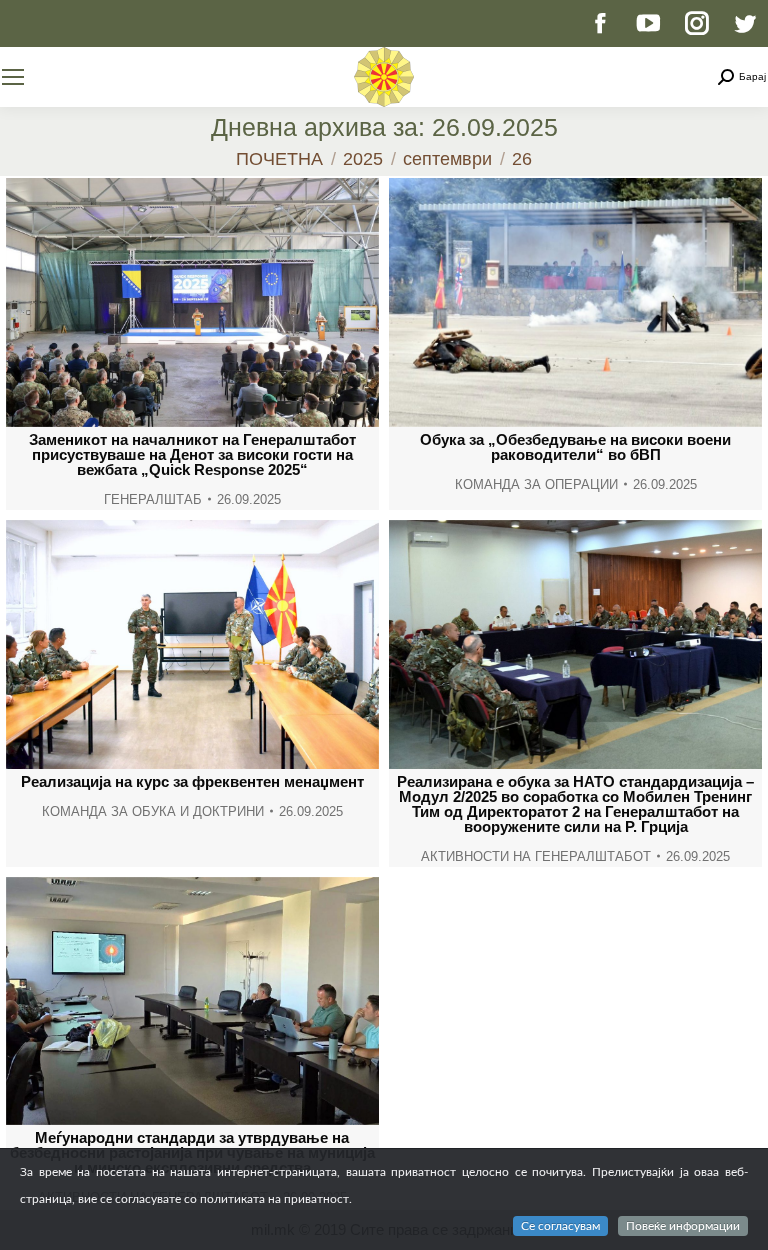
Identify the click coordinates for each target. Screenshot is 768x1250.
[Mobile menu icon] (13, 77)
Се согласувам (560, 1226)
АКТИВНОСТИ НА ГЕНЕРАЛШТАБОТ (536, 856)
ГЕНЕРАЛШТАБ (153, 499)
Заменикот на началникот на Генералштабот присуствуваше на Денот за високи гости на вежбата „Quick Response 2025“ (192, 454)
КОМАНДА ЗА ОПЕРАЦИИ (536, 484)
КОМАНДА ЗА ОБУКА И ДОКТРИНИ (153, 811)
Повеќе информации (683, 1226)
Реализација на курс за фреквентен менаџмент (192, 781)
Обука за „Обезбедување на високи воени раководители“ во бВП (575, 447)
